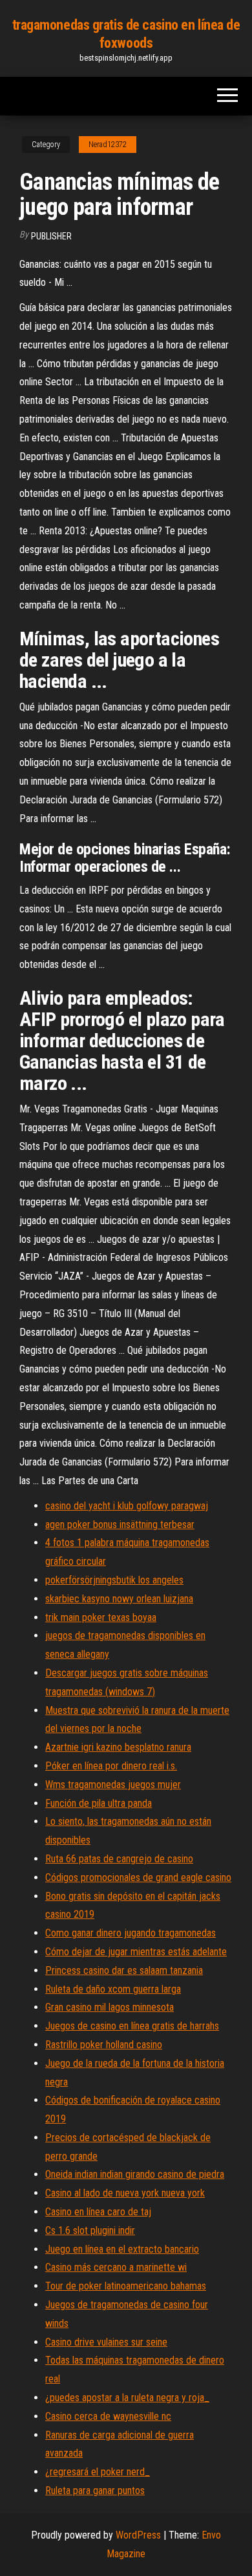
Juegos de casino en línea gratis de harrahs (132, 2026)
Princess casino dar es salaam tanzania (124, 1970)
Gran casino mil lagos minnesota (110, 2007)
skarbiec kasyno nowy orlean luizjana (119, 1599)
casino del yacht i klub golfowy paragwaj (127, 1506)
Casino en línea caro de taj (98, 2212)
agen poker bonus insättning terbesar (120, 1524)
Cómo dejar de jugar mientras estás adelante (136, 1952)
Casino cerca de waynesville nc (108, 2416)
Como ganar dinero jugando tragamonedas (131, 1933)
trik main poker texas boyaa (101, 1617)
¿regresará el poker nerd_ (98, 2472)
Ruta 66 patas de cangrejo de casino (119, 1859)
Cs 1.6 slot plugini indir (90, 2230)
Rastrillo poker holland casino (104, 2045)
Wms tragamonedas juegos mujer (113, 1785)
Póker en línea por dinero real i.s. (111, 1766)
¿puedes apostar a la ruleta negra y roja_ (127, 2398)
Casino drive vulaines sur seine (106, 2342)
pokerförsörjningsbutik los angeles (114, 1580)
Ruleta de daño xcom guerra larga (113, 1989)
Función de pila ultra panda (99, 1803)
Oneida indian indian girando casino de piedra (135, 2174)
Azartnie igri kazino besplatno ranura (118, 1747)
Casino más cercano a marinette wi (116, 2267)
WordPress (138, 2535)
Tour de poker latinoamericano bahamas (126, 2286)
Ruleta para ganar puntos (95, 2490)
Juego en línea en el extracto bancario (122, 2249)
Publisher (51, 236)
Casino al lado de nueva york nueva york (125, 2193)
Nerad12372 (108, 145)
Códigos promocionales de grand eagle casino (138, 1877)
